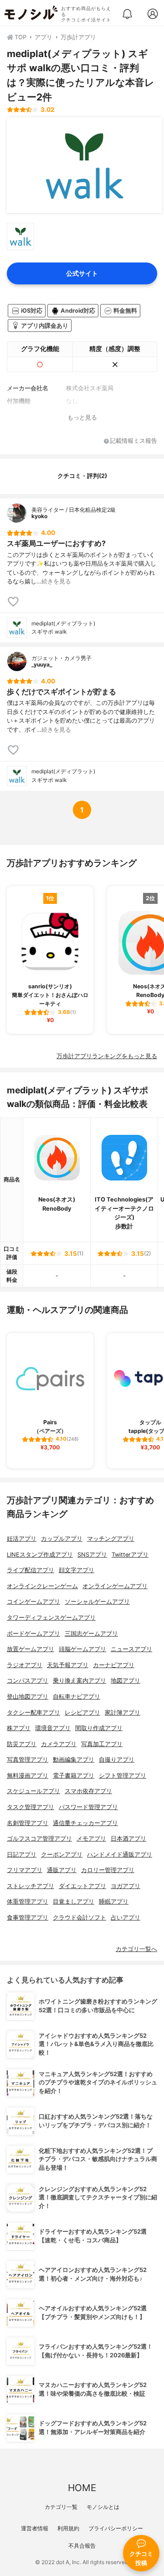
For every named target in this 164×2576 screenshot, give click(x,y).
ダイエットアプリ (82, 1886)
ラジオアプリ (25, 1665)
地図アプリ (126, 1681)
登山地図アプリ (28, 1697)
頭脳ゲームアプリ (82, 1649)
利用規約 (68, 2528)
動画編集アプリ (74, 1760)
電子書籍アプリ (74, 1776)
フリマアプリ (25, 1870)
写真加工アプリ (102, 1744)
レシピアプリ (82, 1713)
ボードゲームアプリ (33, 1634)
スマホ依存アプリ (88, 1791)
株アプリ (19, 1728)
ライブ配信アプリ (31, 1570)
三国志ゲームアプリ (91, 1634)
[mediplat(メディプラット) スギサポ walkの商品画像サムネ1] (20, 236)
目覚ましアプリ (74, 1902)
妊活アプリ (22, 1539)
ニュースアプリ (131, 1649)
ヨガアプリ (126, 1886)
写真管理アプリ (28, 1760)
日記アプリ (22, 1855)
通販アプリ (62, 1870)
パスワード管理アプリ (88, 1807)
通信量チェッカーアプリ (85, 1823)
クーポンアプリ (62, 1855)
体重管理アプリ (28, 1902)
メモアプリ (91, 1839)
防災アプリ (22, 1744)
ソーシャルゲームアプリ (97, 1602)
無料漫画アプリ (28, 1776)
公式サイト (82, 273)
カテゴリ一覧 (61, 2507)
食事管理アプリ (28, 1918)
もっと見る (82, 417)
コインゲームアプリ (33, 1602)
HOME (82, 2488)
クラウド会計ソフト (79, 1918)
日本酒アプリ (128, 1839)
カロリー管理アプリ (108, 1870)
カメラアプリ (59, 1744)
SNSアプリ (92, 1555)
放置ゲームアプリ (31, 1649)
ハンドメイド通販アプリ (120, 1855)
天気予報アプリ (68, 1665)
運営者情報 (35, 2528)
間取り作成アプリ (99, 1728)
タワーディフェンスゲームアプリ (51, 1618)
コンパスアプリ (28, 1681)
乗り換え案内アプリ (79, 1681)
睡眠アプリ (114, 1902)
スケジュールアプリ (33, 1791)
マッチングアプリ (111, 1539)
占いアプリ (126, 1918)
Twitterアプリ (130, 1555)
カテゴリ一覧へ (136, 1949)
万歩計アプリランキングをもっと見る (107, 1056)
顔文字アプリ (77, 1570)
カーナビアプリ (114, 1665)
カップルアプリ (62, 1539)
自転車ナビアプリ (77, 1697)
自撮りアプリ (117, 1760)
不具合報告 (82, 2546)
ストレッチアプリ (31, 1886)
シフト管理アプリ (123, 1776)
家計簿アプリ (123, 1713)
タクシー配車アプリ (33, 1713)
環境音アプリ (53, 1728)
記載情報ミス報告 (133, 441)
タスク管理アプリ (31, 1807)
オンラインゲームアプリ (115, 1586)
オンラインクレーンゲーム (42, 1586)
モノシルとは (103, 2507)
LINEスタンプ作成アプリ (40, 1555)
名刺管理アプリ (28, 1823)
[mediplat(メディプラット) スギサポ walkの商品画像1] (84, 165)
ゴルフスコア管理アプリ (39, 1839)
